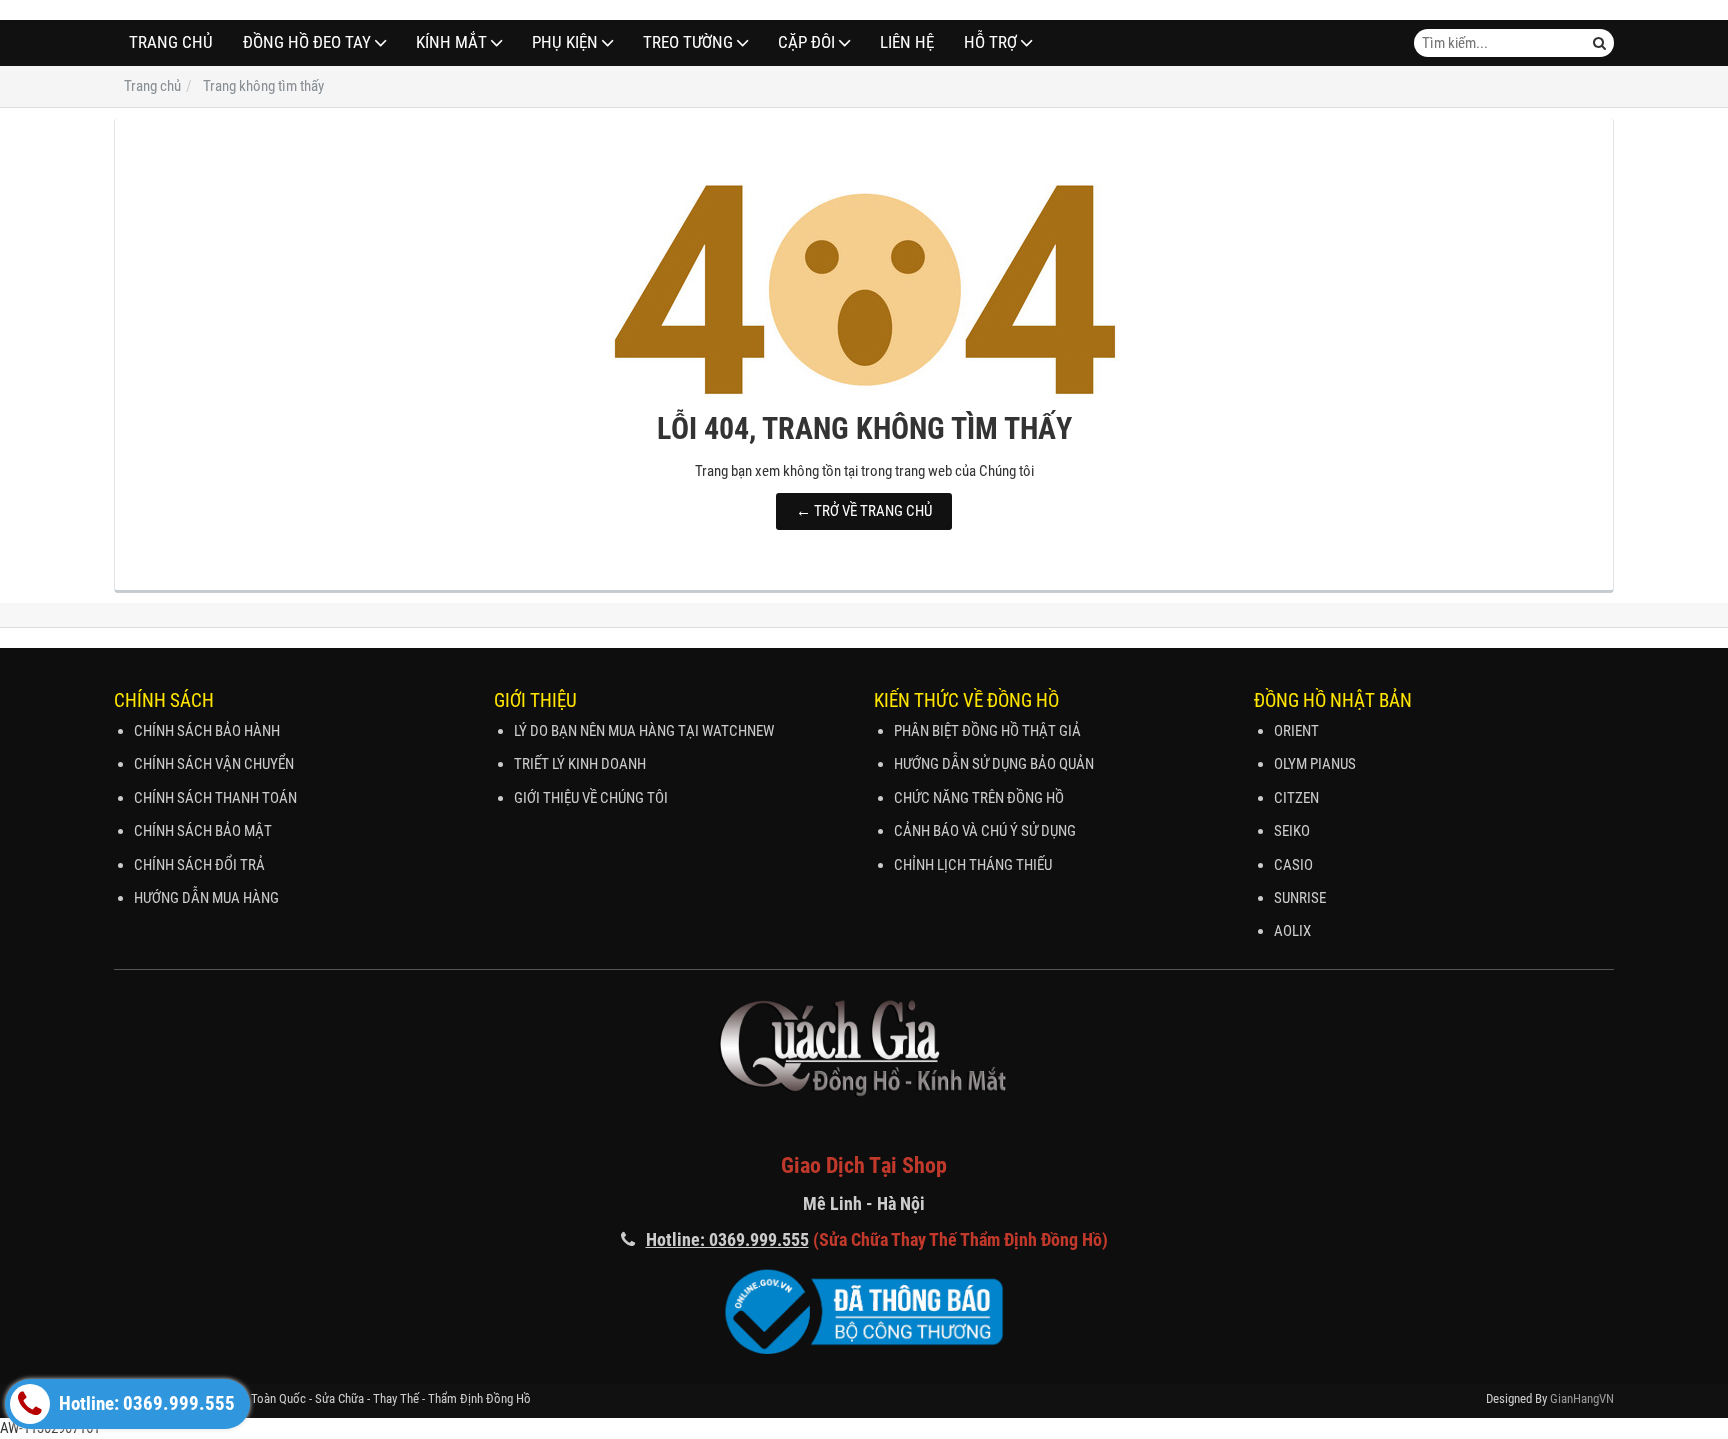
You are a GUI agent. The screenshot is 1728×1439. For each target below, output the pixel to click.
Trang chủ (171, 42)
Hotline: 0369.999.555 (145, 1404)
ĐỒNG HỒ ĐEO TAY (307, 42)
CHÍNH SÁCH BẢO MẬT (203, 831)
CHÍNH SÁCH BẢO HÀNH (207, 731)
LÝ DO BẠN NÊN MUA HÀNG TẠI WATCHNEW (644, 731)
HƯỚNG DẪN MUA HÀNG (206, 898)
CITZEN (1296, 798)
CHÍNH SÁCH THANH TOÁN (215, 798)
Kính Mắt (451, 42)
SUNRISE (1300, 898)
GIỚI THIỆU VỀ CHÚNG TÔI (591, 798)
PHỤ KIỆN (565, 42)
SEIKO (1292, 831)
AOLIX (1292, 931)
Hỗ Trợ (990, 42)
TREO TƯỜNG (688, 42)
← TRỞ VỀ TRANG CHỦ (864, 511)
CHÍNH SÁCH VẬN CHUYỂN (214, 764)
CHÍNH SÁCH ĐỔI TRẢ (199, 865)
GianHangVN (1582, 1398)
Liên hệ (907, 42)
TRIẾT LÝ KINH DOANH (580, 764)
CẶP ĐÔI (806, 42)
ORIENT (1296, 731)
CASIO (1293, 865)
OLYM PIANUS (1315, 764)
